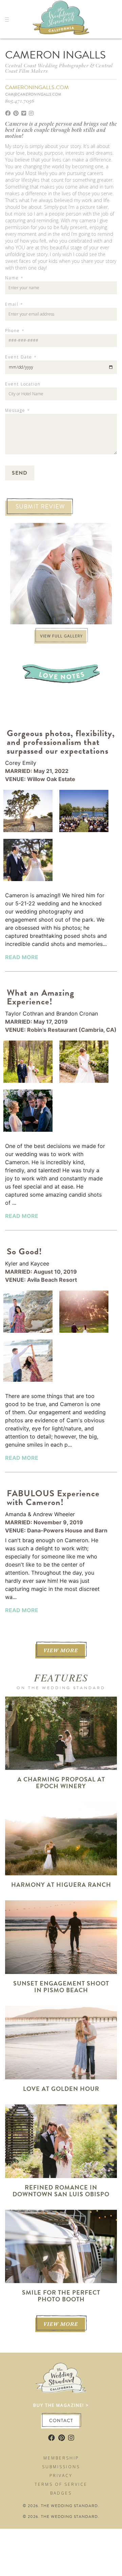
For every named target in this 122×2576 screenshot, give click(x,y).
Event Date (21, 357)
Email (14, 304)
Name (14, 278)
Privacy (61, 2475)
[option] (61, 574)
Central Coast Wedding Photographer (47, 65)
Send (20, 473)
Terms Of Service (61, 2484)
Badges (61, 2493)
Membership (61, 2458)
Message (17, 410)
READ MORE (22, 957)
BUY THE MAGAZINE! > (61, 2405)
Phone (15, 331)
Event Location (23, 384)
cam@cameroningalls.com (33, 94)
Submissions (61, 2467)
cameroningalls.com (37, 87)
